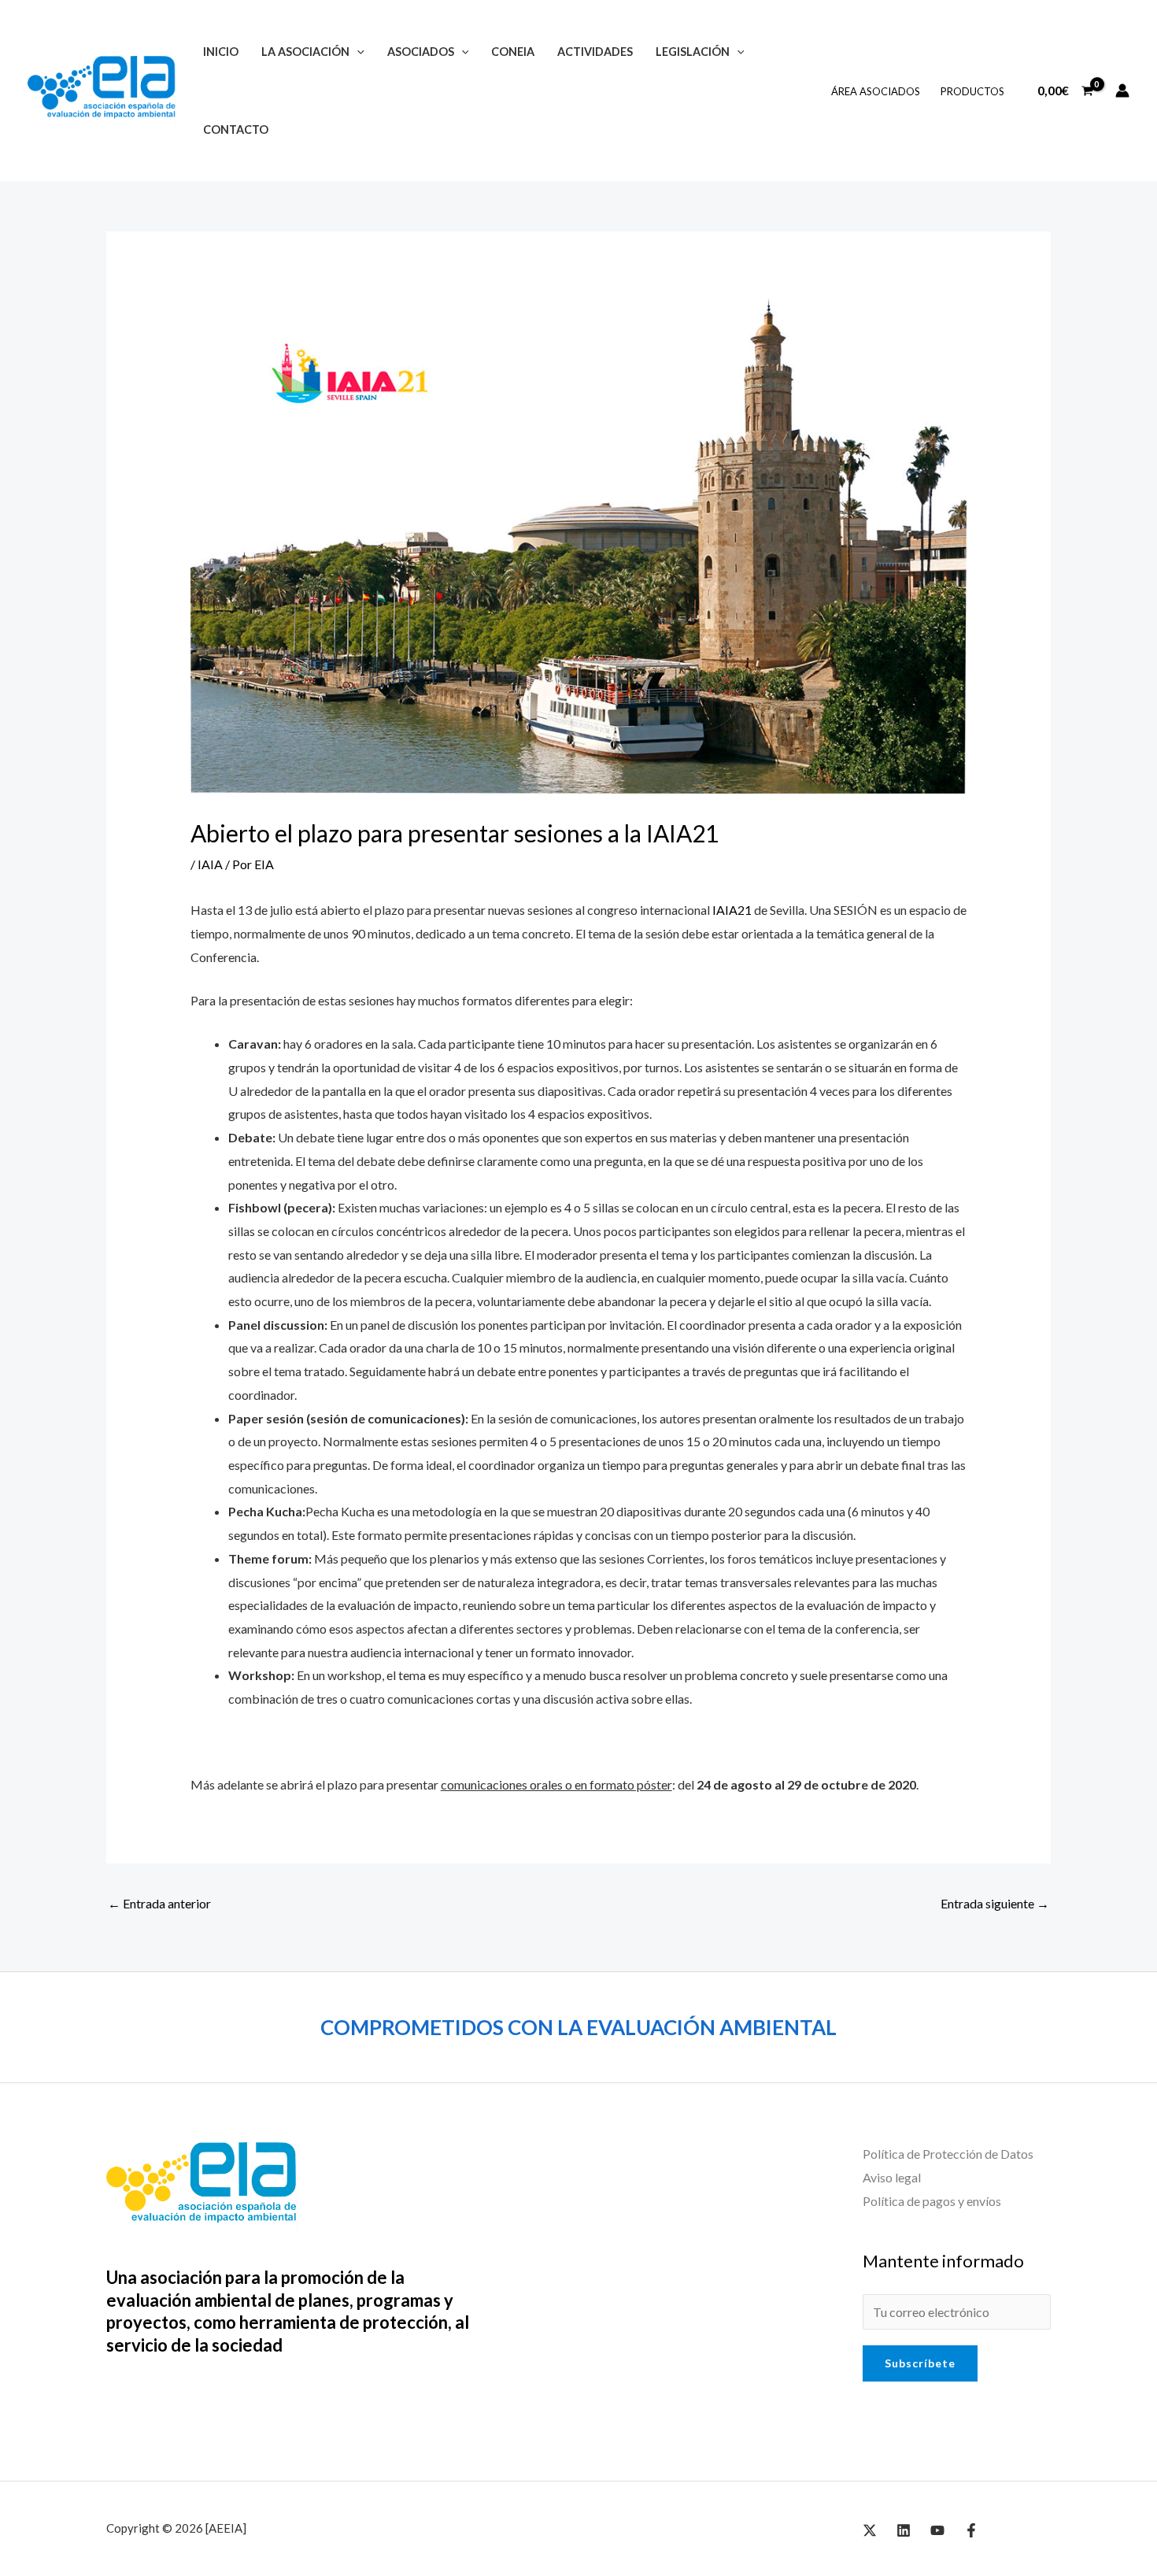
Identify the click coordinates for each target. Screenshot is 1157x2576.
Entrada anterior (159, 1903)
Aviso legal (892, 2177)
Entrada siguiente (995, 1903)
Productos (972, 91)
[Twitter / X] (870, 2530)
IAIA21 (732, 910)
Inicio (221, 52)
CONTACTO (236, 130)
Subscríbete (920, 2363)
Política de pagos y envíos (932, 2201)
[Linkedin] (904, 2530)
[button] (357, 52)
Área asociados (876, 91)
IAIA (210, 864)
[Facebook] (971, 2530)
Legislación (693, 52)
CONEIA (513, 52)
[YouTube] (937, 2530)
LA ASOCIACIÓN (305, 52)
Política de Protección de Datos (948, 2154)
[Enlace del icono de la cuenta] (1122, 91)
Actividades (595, 52)
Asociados (421, 52)
